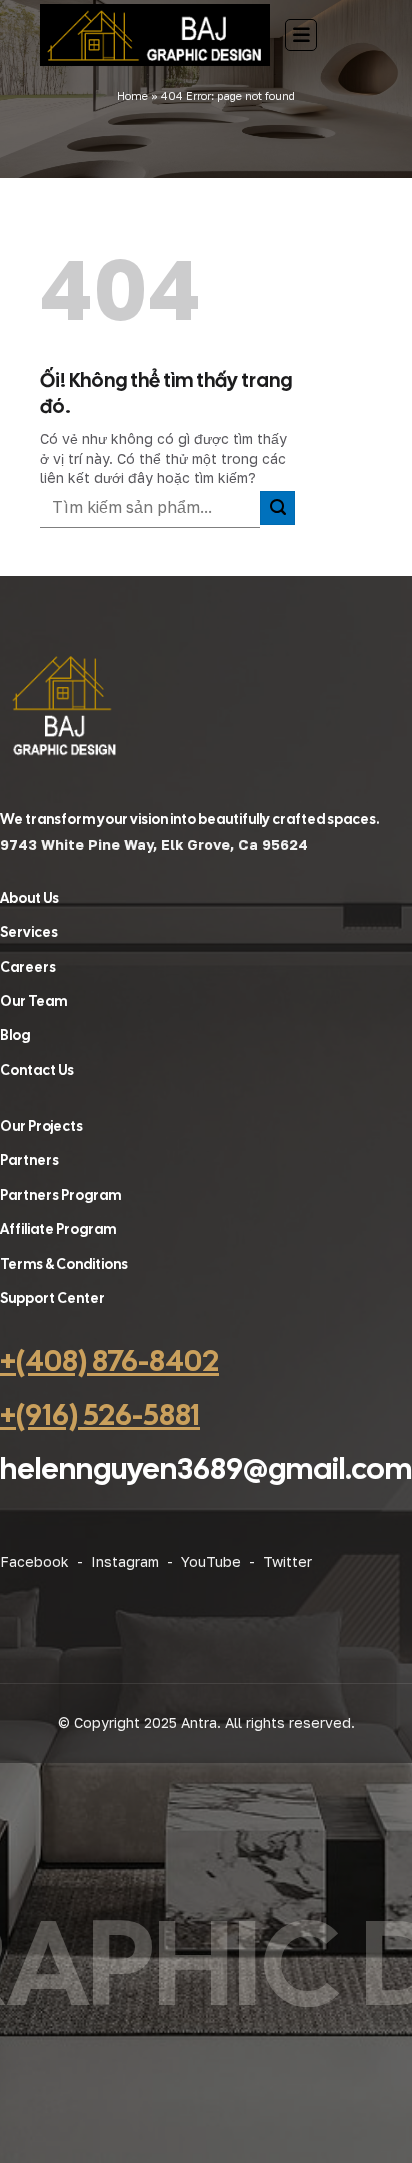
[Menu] (301, 35)
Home (132, 95)
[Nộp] (277, 508)
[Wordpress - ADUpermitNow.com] (155, 35)
